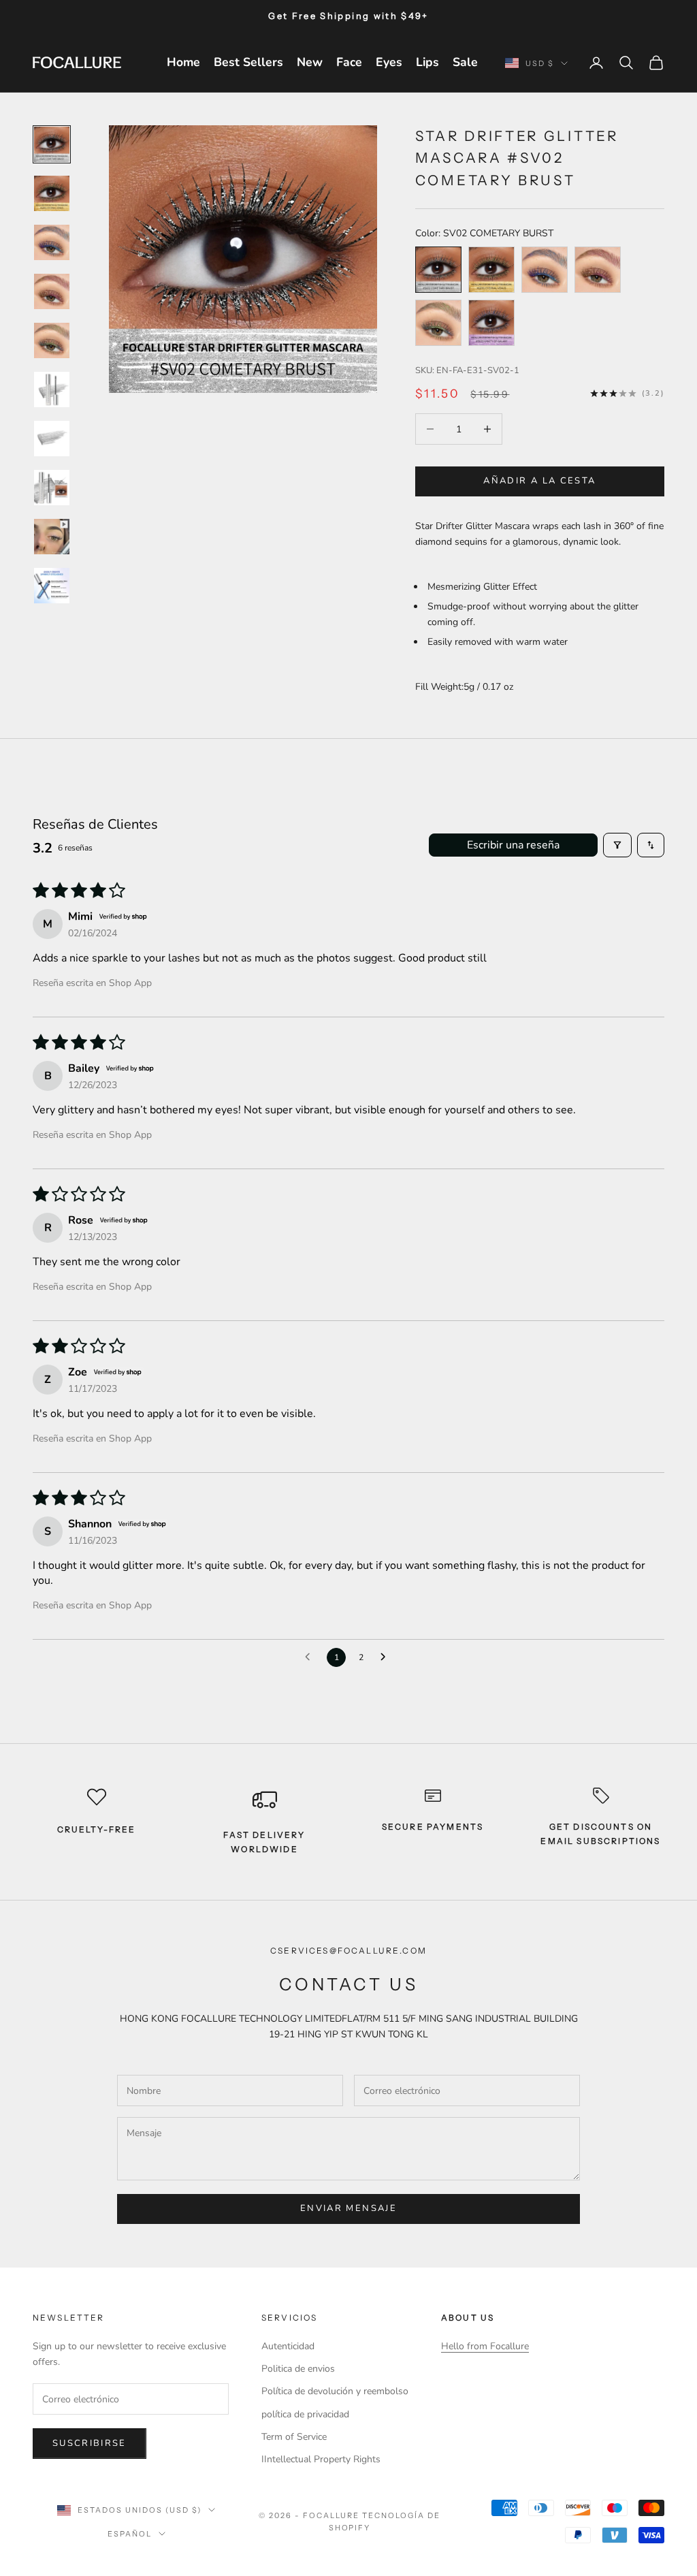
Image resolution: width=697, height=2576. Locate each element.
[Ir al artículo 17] (52, 439)
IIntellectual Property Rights (321, 2459)
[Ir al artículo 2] (52, 193)
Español (130, 2534)
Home (183, 62)
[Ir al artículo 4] (52, 291)
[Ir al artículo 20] (52, 586)
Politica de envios (298, 2369)
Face (349, 62)
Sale (465, 62)
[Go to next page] (387, 1657)
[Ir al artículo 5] (52, 340)
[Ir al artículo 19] (52, 537)
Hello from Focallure (485, 2346)
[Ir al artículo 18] (52, 488)
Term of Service (294, 2437)
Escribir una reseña (513, 845)
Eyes (389, 62)
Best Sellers (248, 62)
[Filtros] (617, 845)
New (310, 62)
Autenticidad (288, 2346)
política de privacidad (305, 2414)
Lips (427, 62)
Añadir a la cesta (539, 481)
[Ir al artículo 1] (52, 144)
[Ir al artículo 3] (52, 242)
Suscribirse (90, 2443)
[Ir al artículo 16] (52, 389)
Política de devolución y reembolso (335, 2391)
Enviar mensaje (348, 2208)
